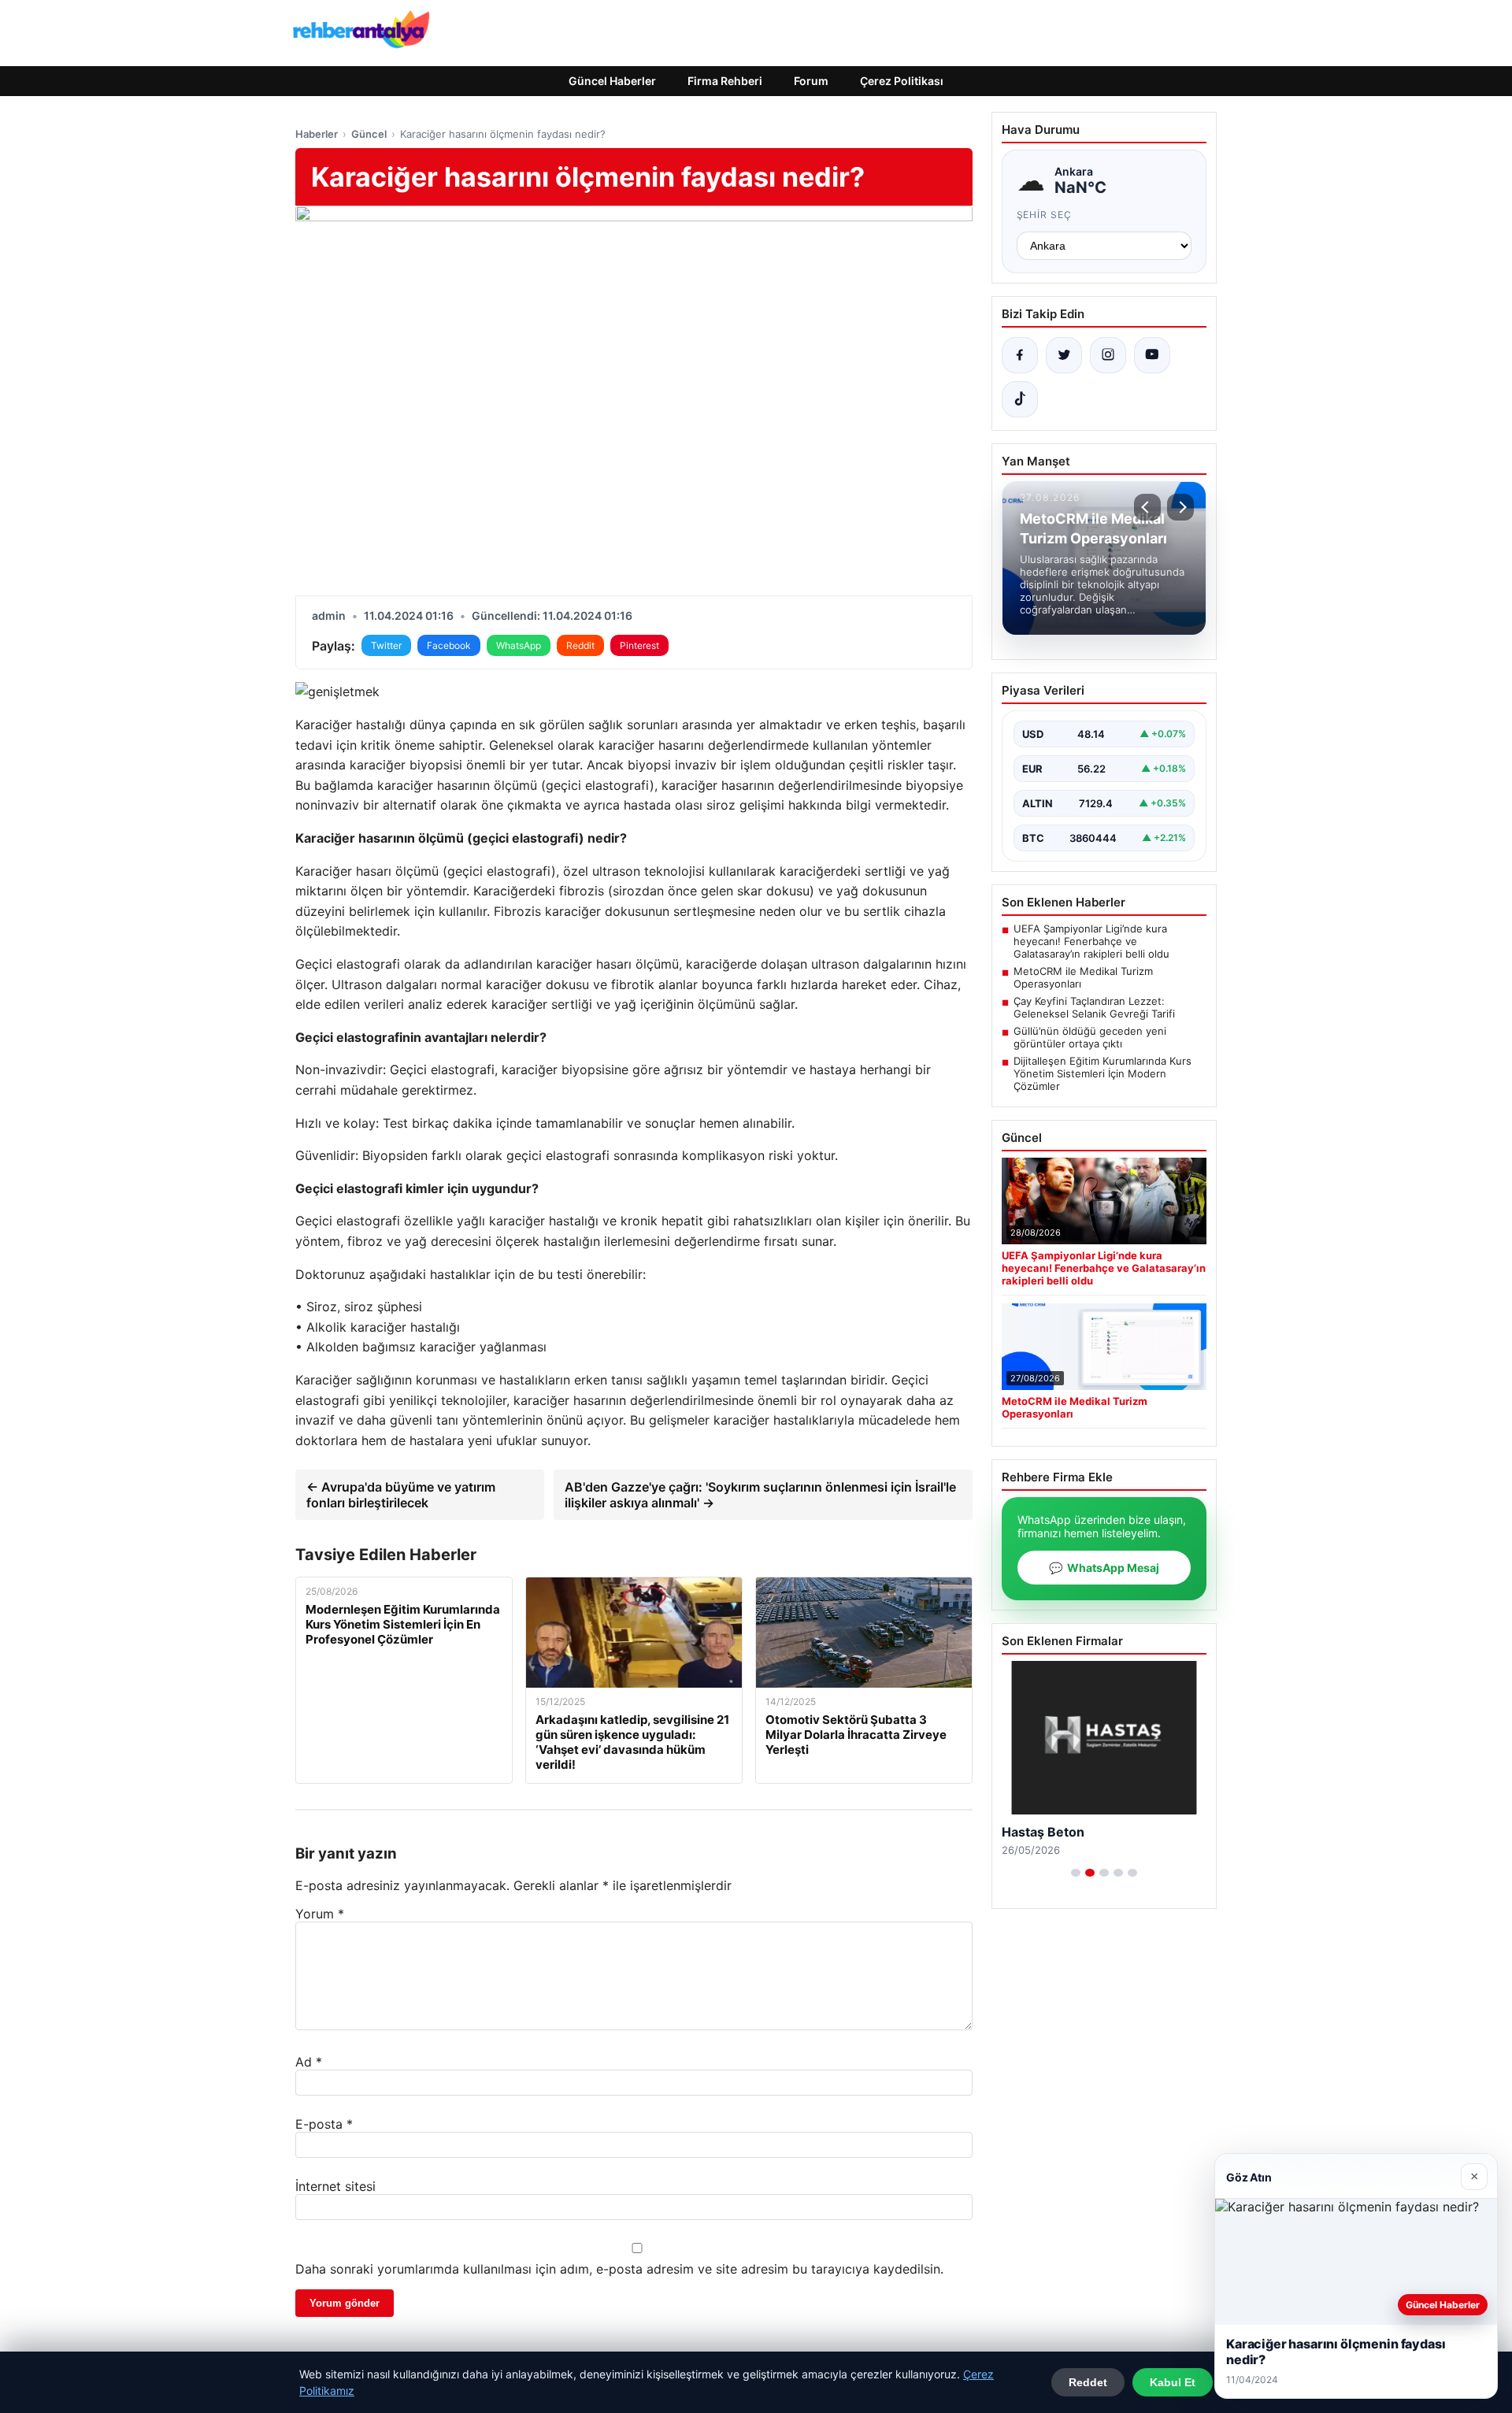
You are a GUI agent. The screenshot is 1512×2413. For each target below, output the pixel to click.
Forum (811, 81)
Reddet (1088, 2382)
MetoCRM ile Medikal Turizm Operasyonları (1083, 977)
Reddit (580, 645)
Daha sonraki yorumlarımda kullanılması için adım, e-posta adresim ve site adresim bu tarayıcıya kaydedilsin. (619, 2269)
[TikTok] (1020, 399)
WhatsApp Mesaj (1104, 1568)
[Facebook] (1020, 355)
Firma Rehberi (725, 81)
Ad (309, 2062)
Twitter (386, 645)
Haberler (317, 134)
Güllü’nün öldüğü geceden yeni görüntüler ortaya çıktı (1090, 1037)
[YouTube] (1152, 355)
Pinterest (639, 645)
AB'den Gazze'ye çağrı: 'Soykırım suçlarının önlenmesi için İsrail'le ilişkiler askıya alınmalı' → (760, 1495)
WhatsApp (519, 645)
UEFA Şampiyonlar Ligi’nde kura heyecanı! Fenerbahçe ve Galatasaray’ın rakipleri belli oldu (1091, 941)
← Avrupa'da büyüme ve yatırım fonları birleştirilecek (401, 1495)
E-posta (324, 2124)
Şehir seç (1045, 215)
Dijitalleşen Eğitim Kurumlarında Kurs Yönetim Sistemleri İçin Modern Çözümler (1102, 1073)
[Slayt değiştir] (1076, 1873)
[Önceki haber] (1147, 507)
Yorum (320, 1914)
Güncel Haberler (612, 81)
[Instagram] (1108, 355)
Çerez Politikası (902, 81)
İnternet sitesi (335, 2186)
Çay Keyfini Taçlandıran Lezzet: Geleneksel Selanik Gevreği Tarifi (1094, 1007)
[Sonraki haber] (1180, 507)
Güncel (369, 134)
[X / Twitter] (1064, 355)
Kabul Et (1173, 2382)
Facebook (449, 645)
